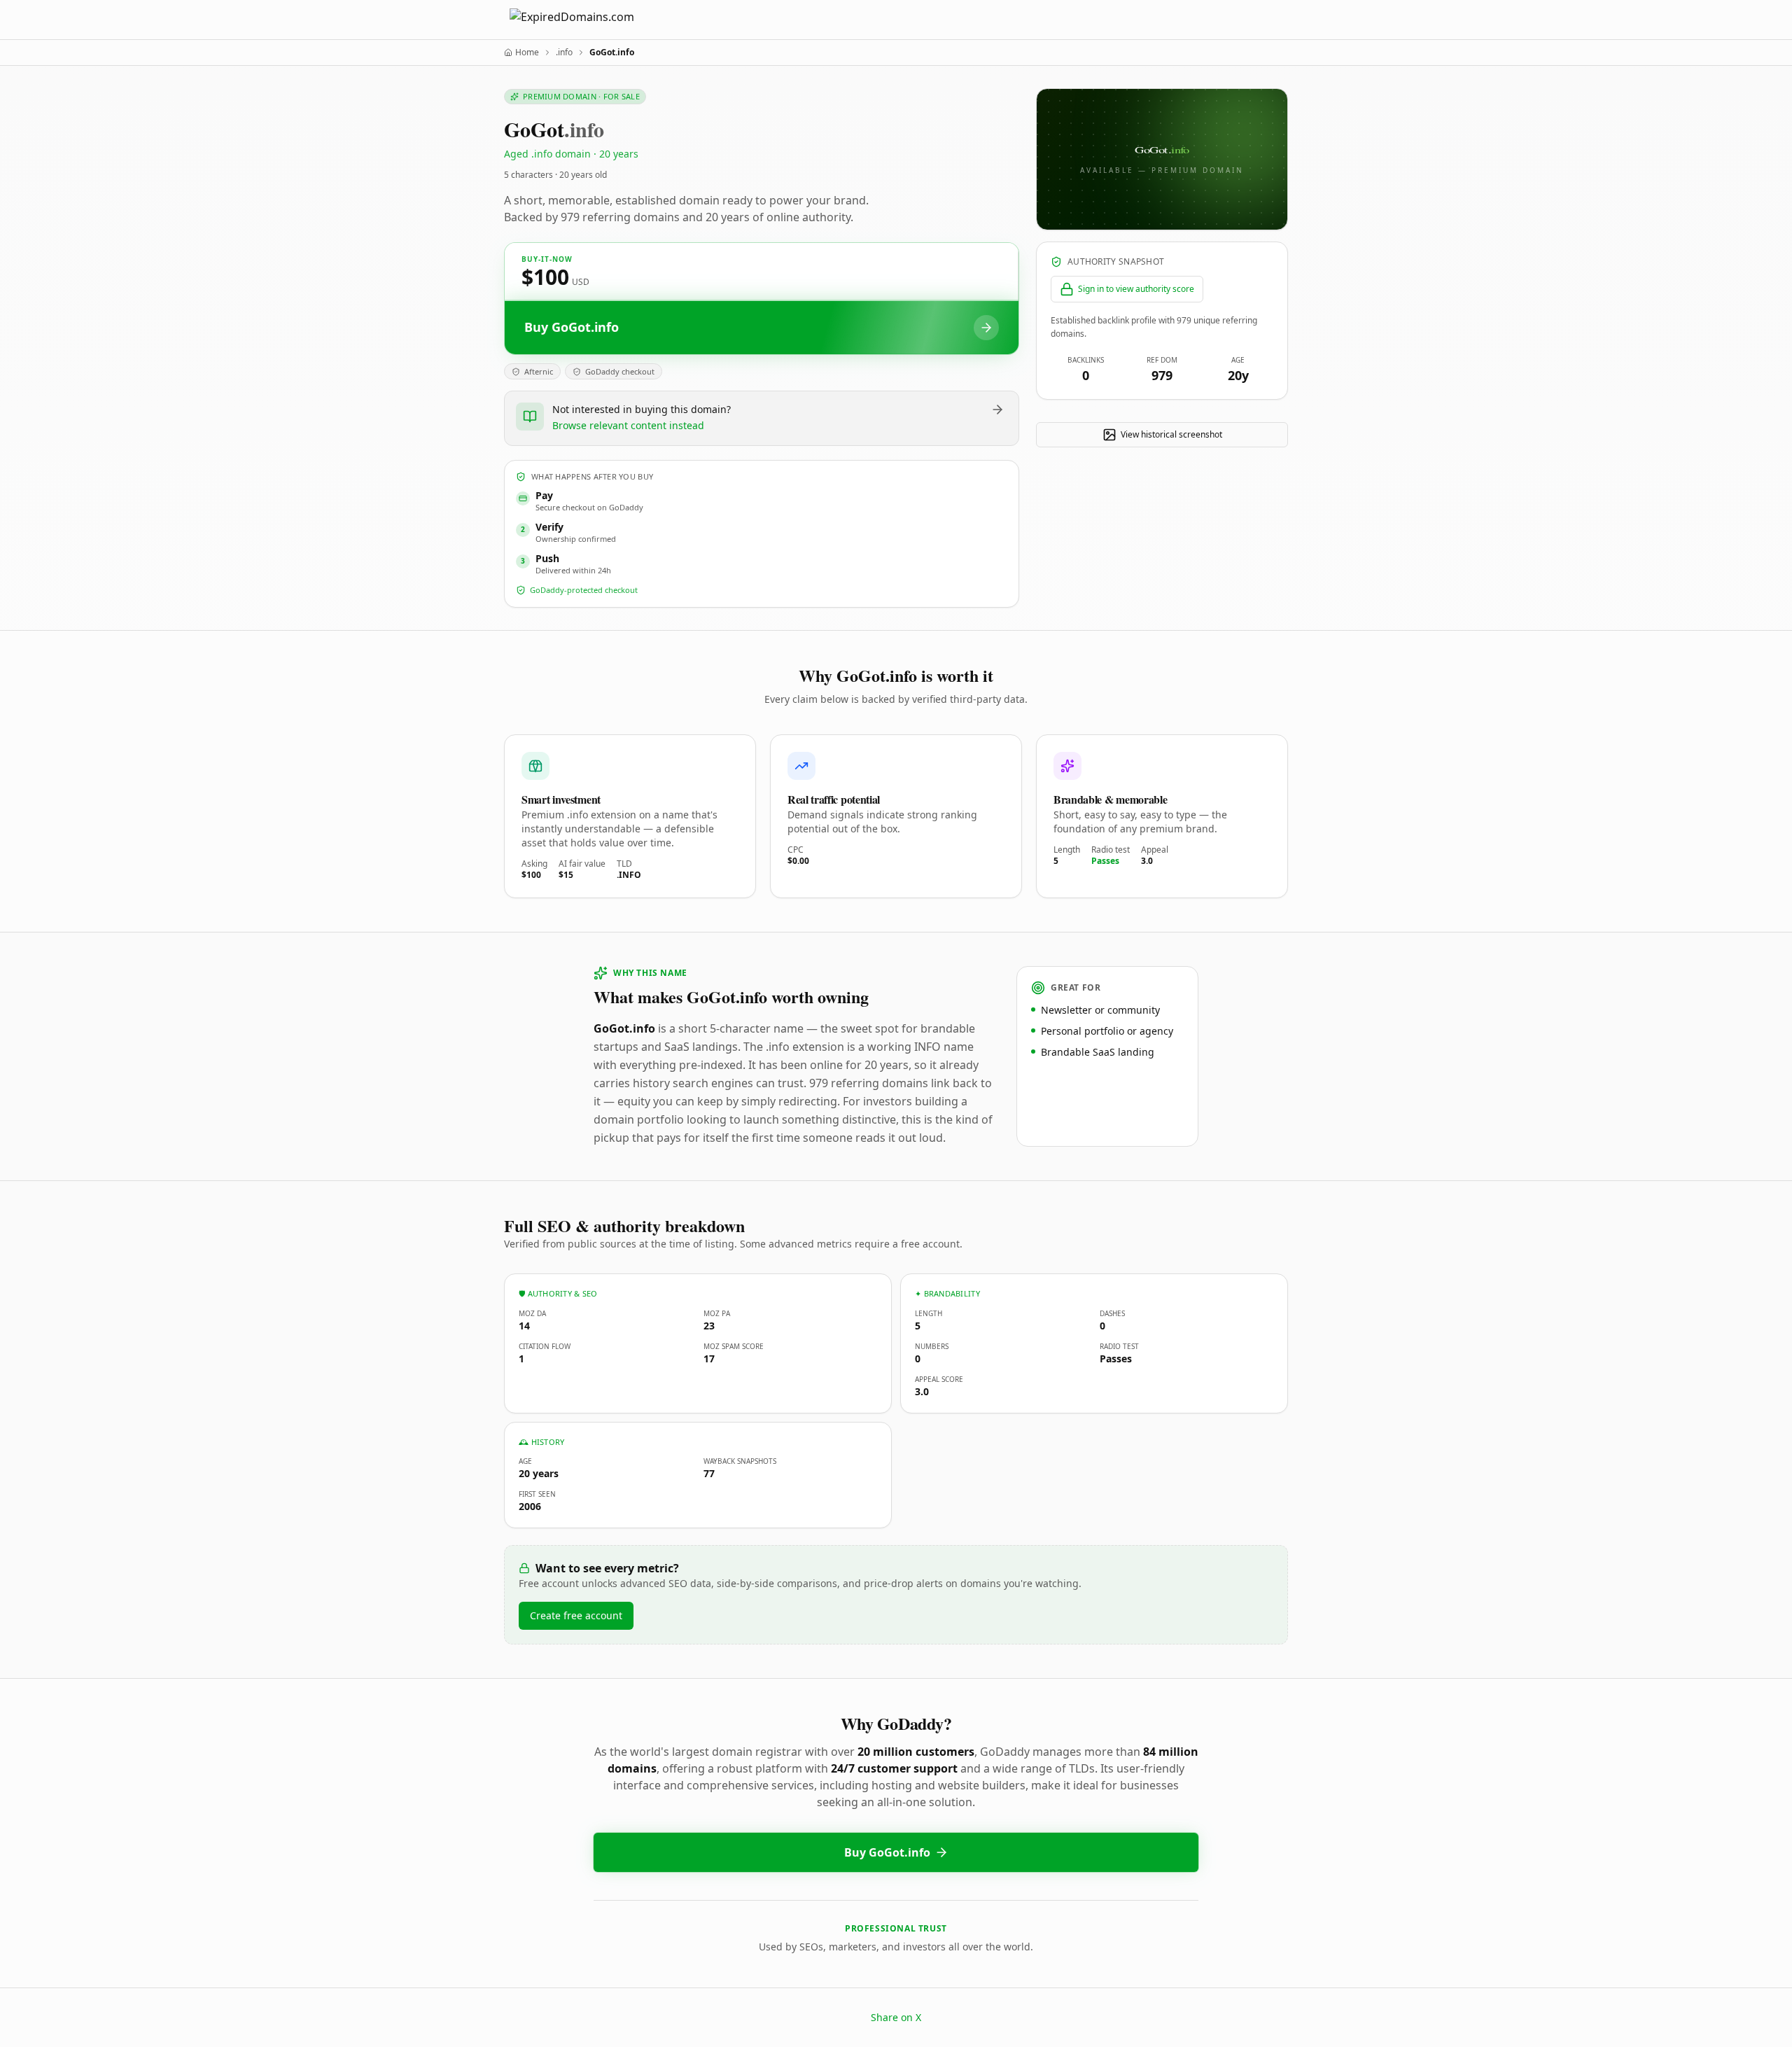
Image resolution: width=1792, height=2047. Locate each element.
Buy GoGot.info (887, 1852)
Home (527, 53)
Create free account (576, 1615)
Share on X (896, 2017)
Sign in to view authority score (1136, 289)
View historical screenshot (1171, 434)
